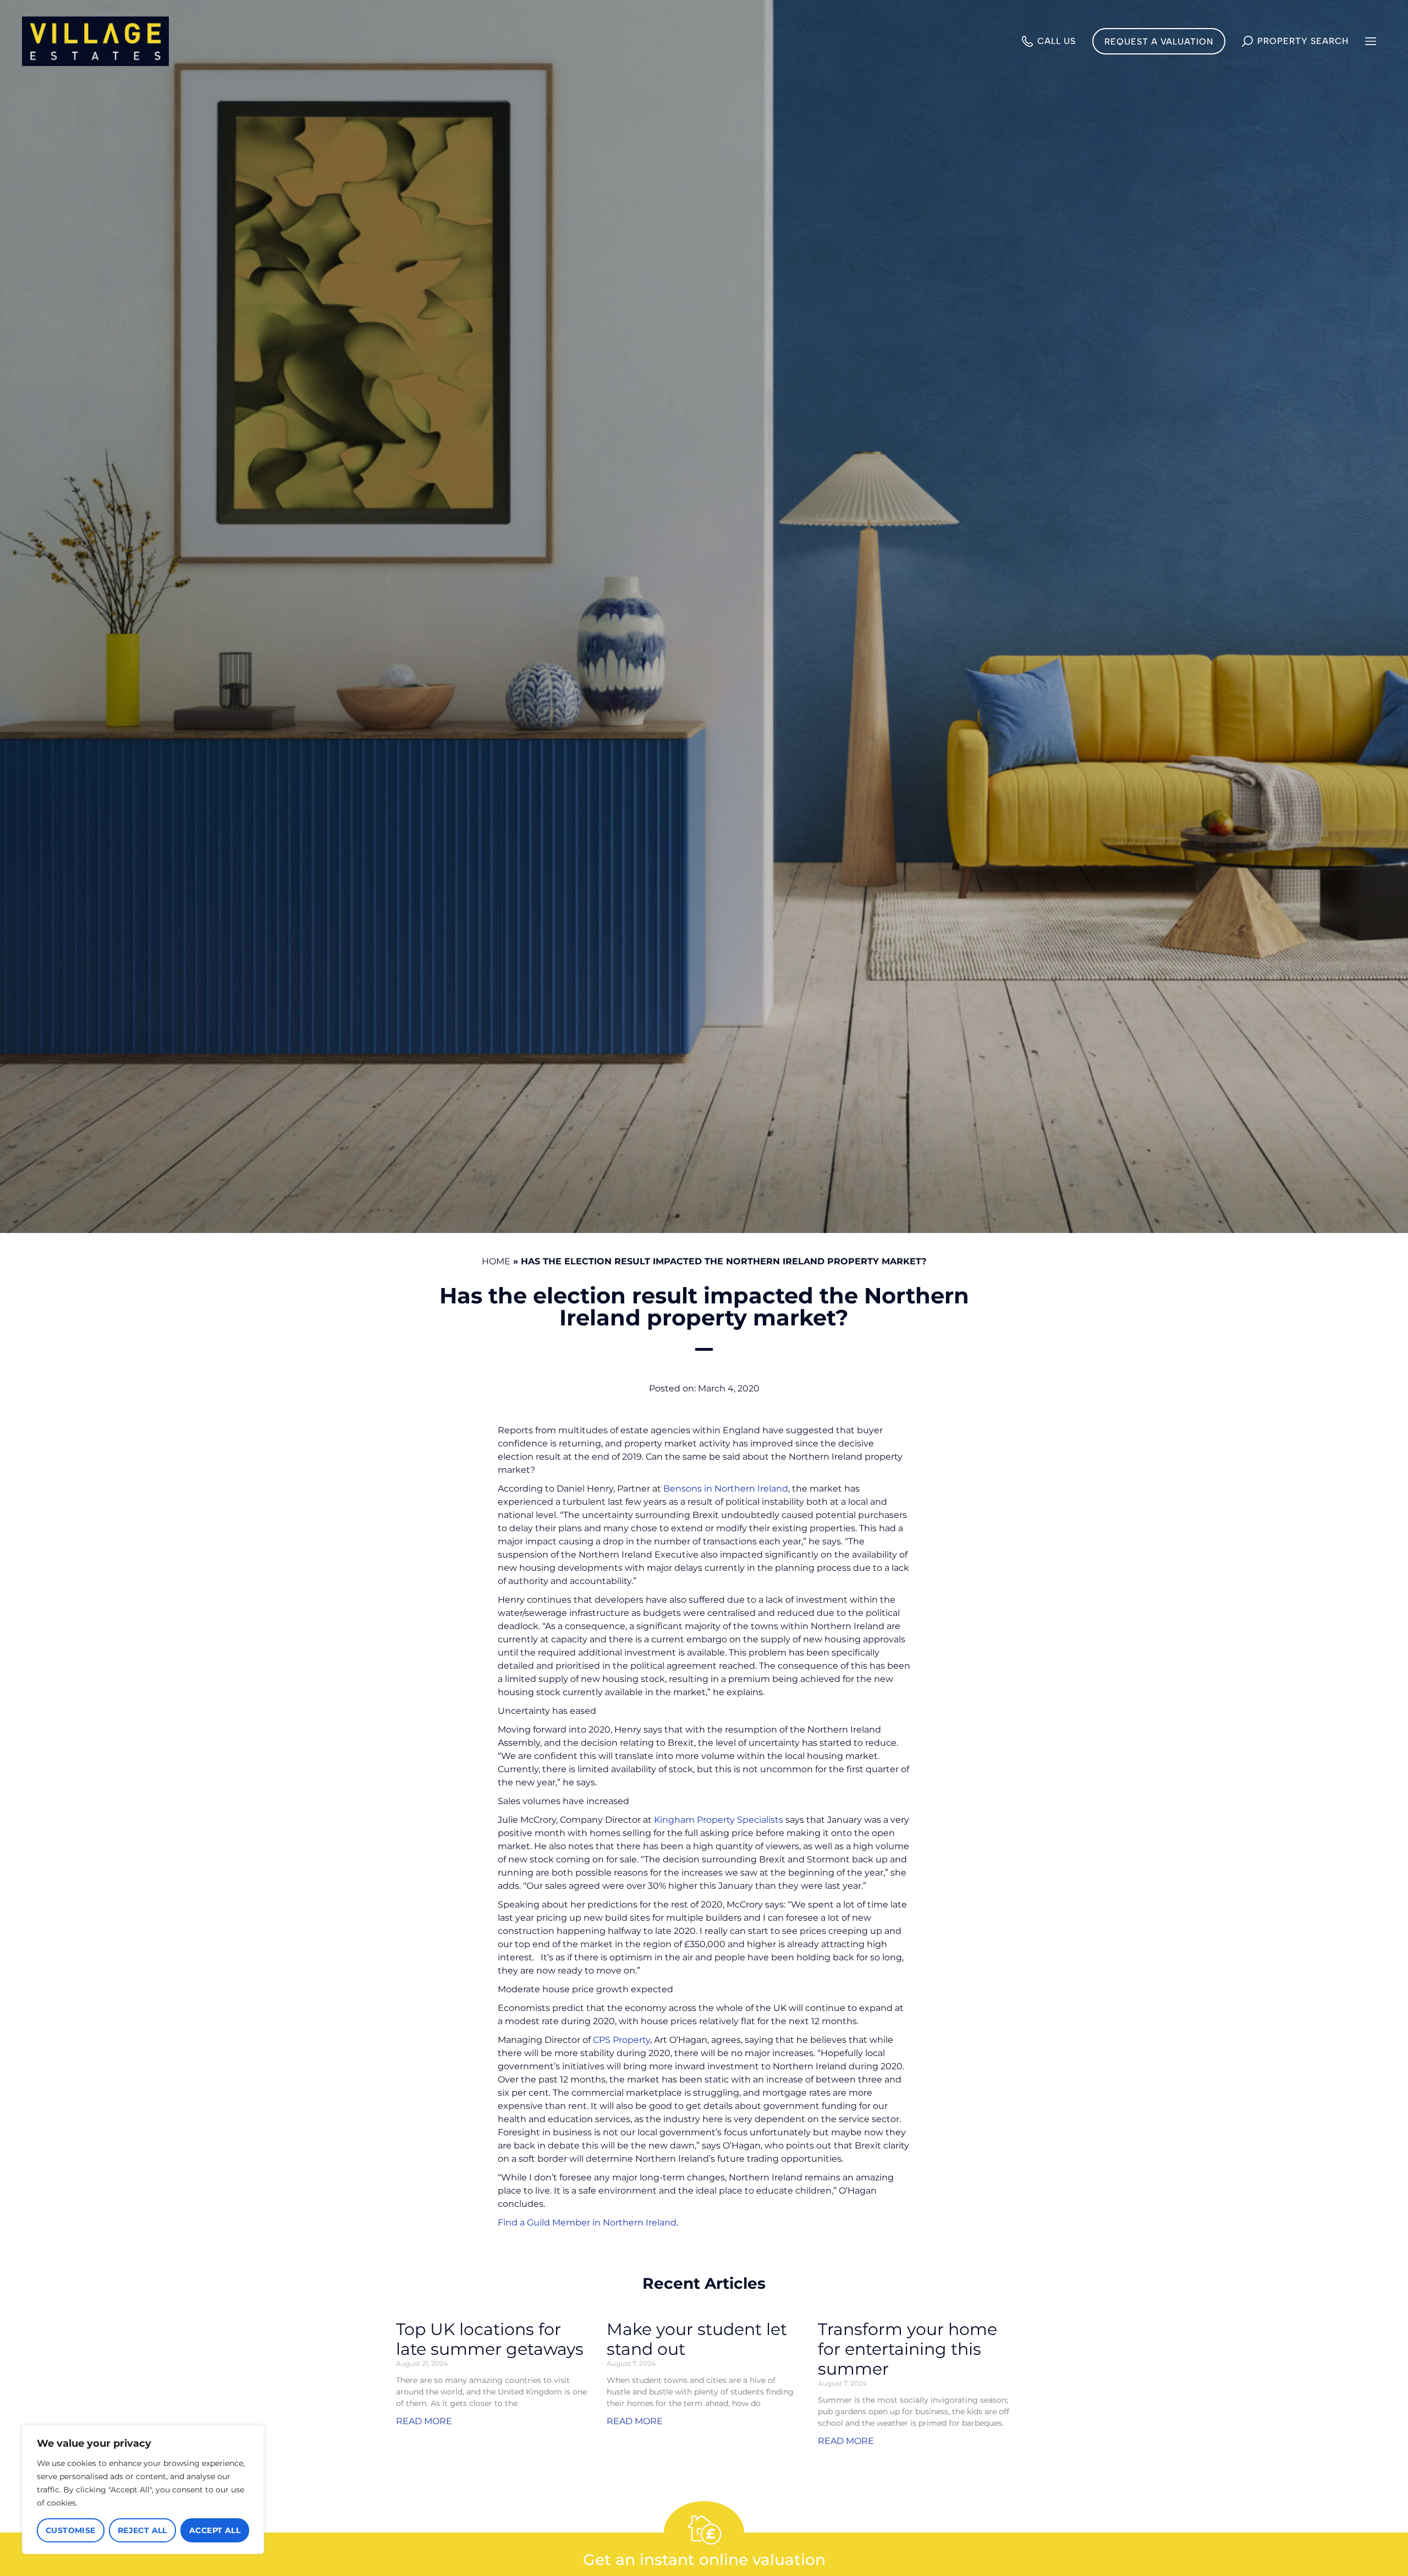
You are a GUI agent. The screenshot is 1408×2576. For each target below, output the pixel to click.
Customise (71, 2530)
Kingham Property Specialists (719, 1820)
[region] (143, 2490)
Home (496, 1261)
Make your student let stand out (697, 2339)
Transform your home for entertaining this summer (908, 2349)
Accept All (215, 2530)
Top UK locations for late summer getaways (490, 2339)
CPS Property (621, 2040)
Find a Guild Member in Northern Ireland (587, 2223)
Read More (424, 2421)
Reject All (142, 2530)
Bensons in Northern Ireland (726, 1489)
